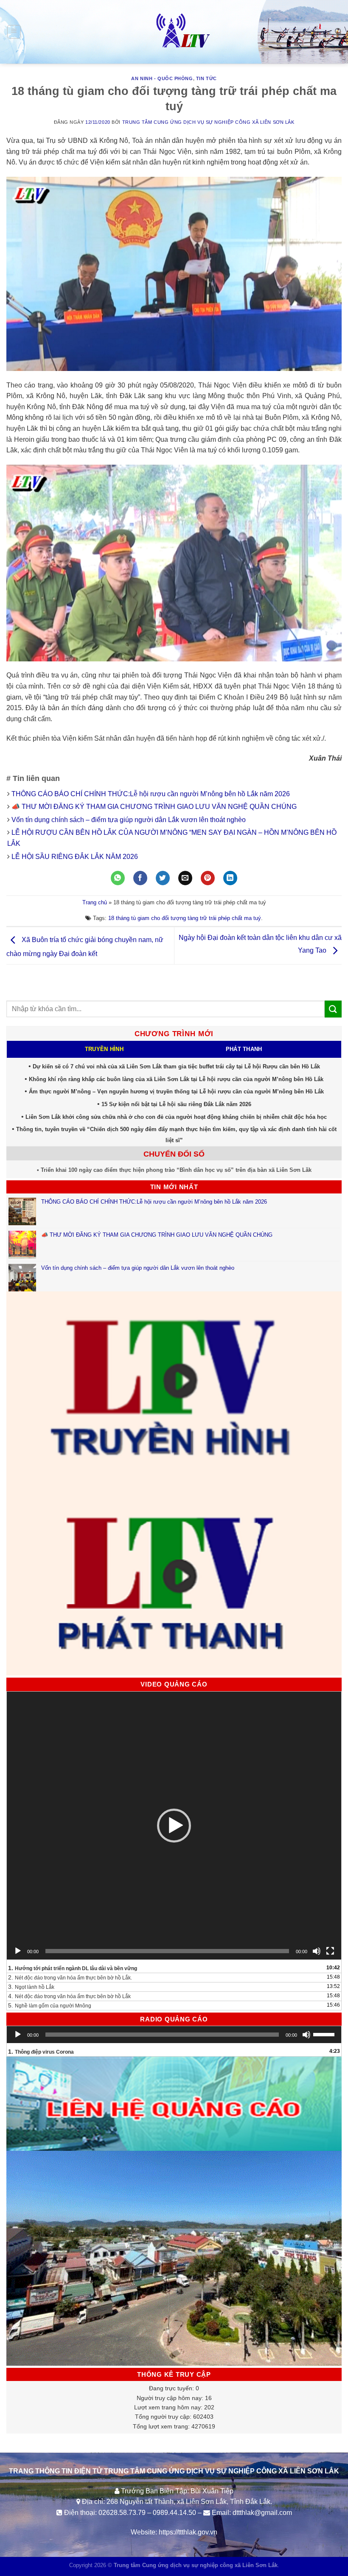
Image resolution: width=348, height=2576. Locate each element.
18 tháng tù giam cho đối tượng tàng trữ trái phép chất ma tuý (185, 918)
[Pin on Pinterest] (208, 878)
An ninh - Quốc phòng (162, 78)
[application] (174, 1826)
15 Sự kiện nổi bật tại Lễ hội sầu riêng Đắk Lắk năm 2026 (176, 1104)
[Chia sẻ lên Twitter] (163, 878)
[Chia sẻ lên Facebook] (140, 878)
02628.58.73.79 (122, 2513)
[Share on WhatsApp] (118, 878)
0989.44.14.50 (174, 2513)
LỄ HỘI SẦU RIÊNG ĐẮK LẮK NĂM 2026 (75, 857)
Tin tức (206, 78)
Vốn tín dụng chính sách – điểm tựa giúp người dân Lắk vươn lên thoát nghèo (129, 820)
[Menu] (14, 32)
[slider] (325, 2034)
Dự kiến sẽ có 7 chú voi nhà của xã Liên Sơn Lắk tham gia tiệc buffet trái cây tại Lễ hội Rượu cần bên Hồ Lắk (176, 1066)
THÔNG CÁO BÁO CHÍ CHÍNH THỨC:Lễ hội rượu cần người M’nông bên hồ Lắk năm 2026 (151, 794)
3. (31, 1987)
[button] (174, 1826)
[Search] (338, 32)
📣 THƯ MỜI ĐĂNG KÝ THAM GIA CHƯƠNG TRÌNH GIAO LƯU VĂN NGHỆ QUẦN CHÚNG (155, 807)
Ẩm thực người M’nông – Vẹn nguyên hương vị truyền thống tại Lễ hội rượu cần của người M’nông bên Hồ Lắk (176, 1091)
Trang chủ (95, 902)
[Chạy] (18, 1951)
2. (70, 1977)
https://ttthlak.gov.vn (188, 2532)
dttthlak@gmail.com (262, 2513)
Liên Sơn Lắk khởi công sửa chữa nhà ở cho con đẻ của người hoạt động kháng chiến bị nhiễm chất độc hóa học (176, 1117)
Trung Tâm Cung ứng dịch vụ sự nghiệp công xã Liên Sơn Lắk (208, 122)
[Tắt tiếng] (317, 1951)
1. (73, 1968)
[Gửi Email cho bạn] (185, 878)
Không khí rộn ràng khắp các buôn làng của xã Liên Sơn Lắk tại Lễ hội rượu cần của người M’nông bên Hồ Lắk (176, 1079)
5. (50, 2005)
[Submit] (333, 1009)
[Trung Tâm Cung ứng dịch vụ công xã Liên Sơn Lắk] (174, 32)
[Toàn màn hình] (330, 1951)
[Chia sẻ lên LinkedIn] (230, 878)
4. (69, 1996)
